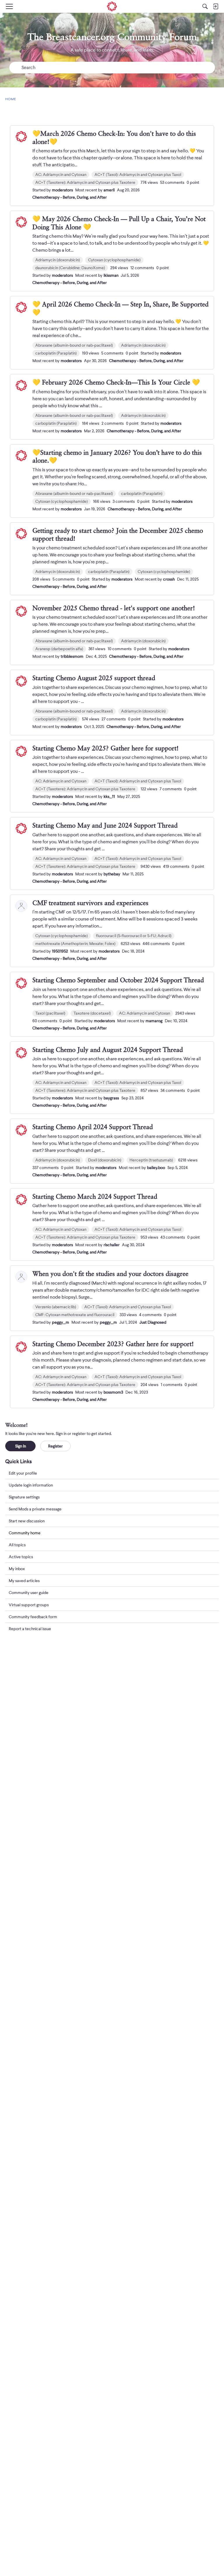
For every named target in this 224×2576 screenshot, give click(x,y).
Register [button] (55, 1446)
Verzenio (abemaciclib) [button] (56, 1307)
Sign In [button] (21, 1446)
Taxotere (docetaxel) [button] (92, 1013)
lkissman (111, 275)
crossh (169, 579)
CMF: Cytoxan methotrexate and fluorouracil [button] (75, 1315)
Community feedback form (33, 1617)
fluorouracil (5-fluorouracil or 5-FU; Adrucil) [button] (134, 936)
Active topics (21, 1557)
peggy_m (61, 1322)
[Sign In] (216, 6)
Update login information (31, 1485)
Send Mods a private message (35, 1509)
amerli (109, 190)
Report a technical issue (30, 1629)
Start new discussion (27, 1521)
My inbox (17, 1569)
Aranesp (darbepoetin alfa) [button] (59, 649)
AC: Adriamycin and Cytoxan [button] (61, 174)
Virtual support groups (29, 1605)
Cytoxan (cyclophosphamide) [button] (114, 260)
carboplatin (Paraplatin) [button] (56, 353)
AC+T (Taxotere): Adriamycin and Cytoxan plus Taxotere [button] (85, 182)
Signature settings (24, 1497)
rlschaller (112, 1245)
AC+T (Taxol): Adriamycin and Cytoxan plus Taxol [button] (138, 174)
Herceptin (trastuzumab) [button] (151, 1160)
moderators (62, 190)
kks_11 (109, 796)
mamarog (154, 1021)
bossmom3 (113, 1392)
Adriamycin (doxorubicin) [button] (58, 260)
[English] (112, 6)
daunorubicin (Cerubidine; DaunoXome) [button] (70, 268)
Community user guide (29, 1593)
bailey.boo (156, 1168)
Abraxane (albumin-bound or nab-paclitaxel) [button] (74, 345)
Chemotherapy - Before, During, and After (70, 197)
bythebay (112, 874)
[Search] (205, 6)
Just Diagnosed (153, 1322)
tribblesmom (72, 656)
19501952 (60, 951)
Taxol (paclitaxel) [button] (50, 1013)
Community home (25, 1533)
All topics (17, 1545)
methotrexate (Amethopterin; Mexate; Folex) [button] (75, 944)
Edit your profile (23, 1473)
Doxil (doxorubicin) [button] (105, 1160)
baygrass (111, 1098)
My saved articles (24, 1581)
